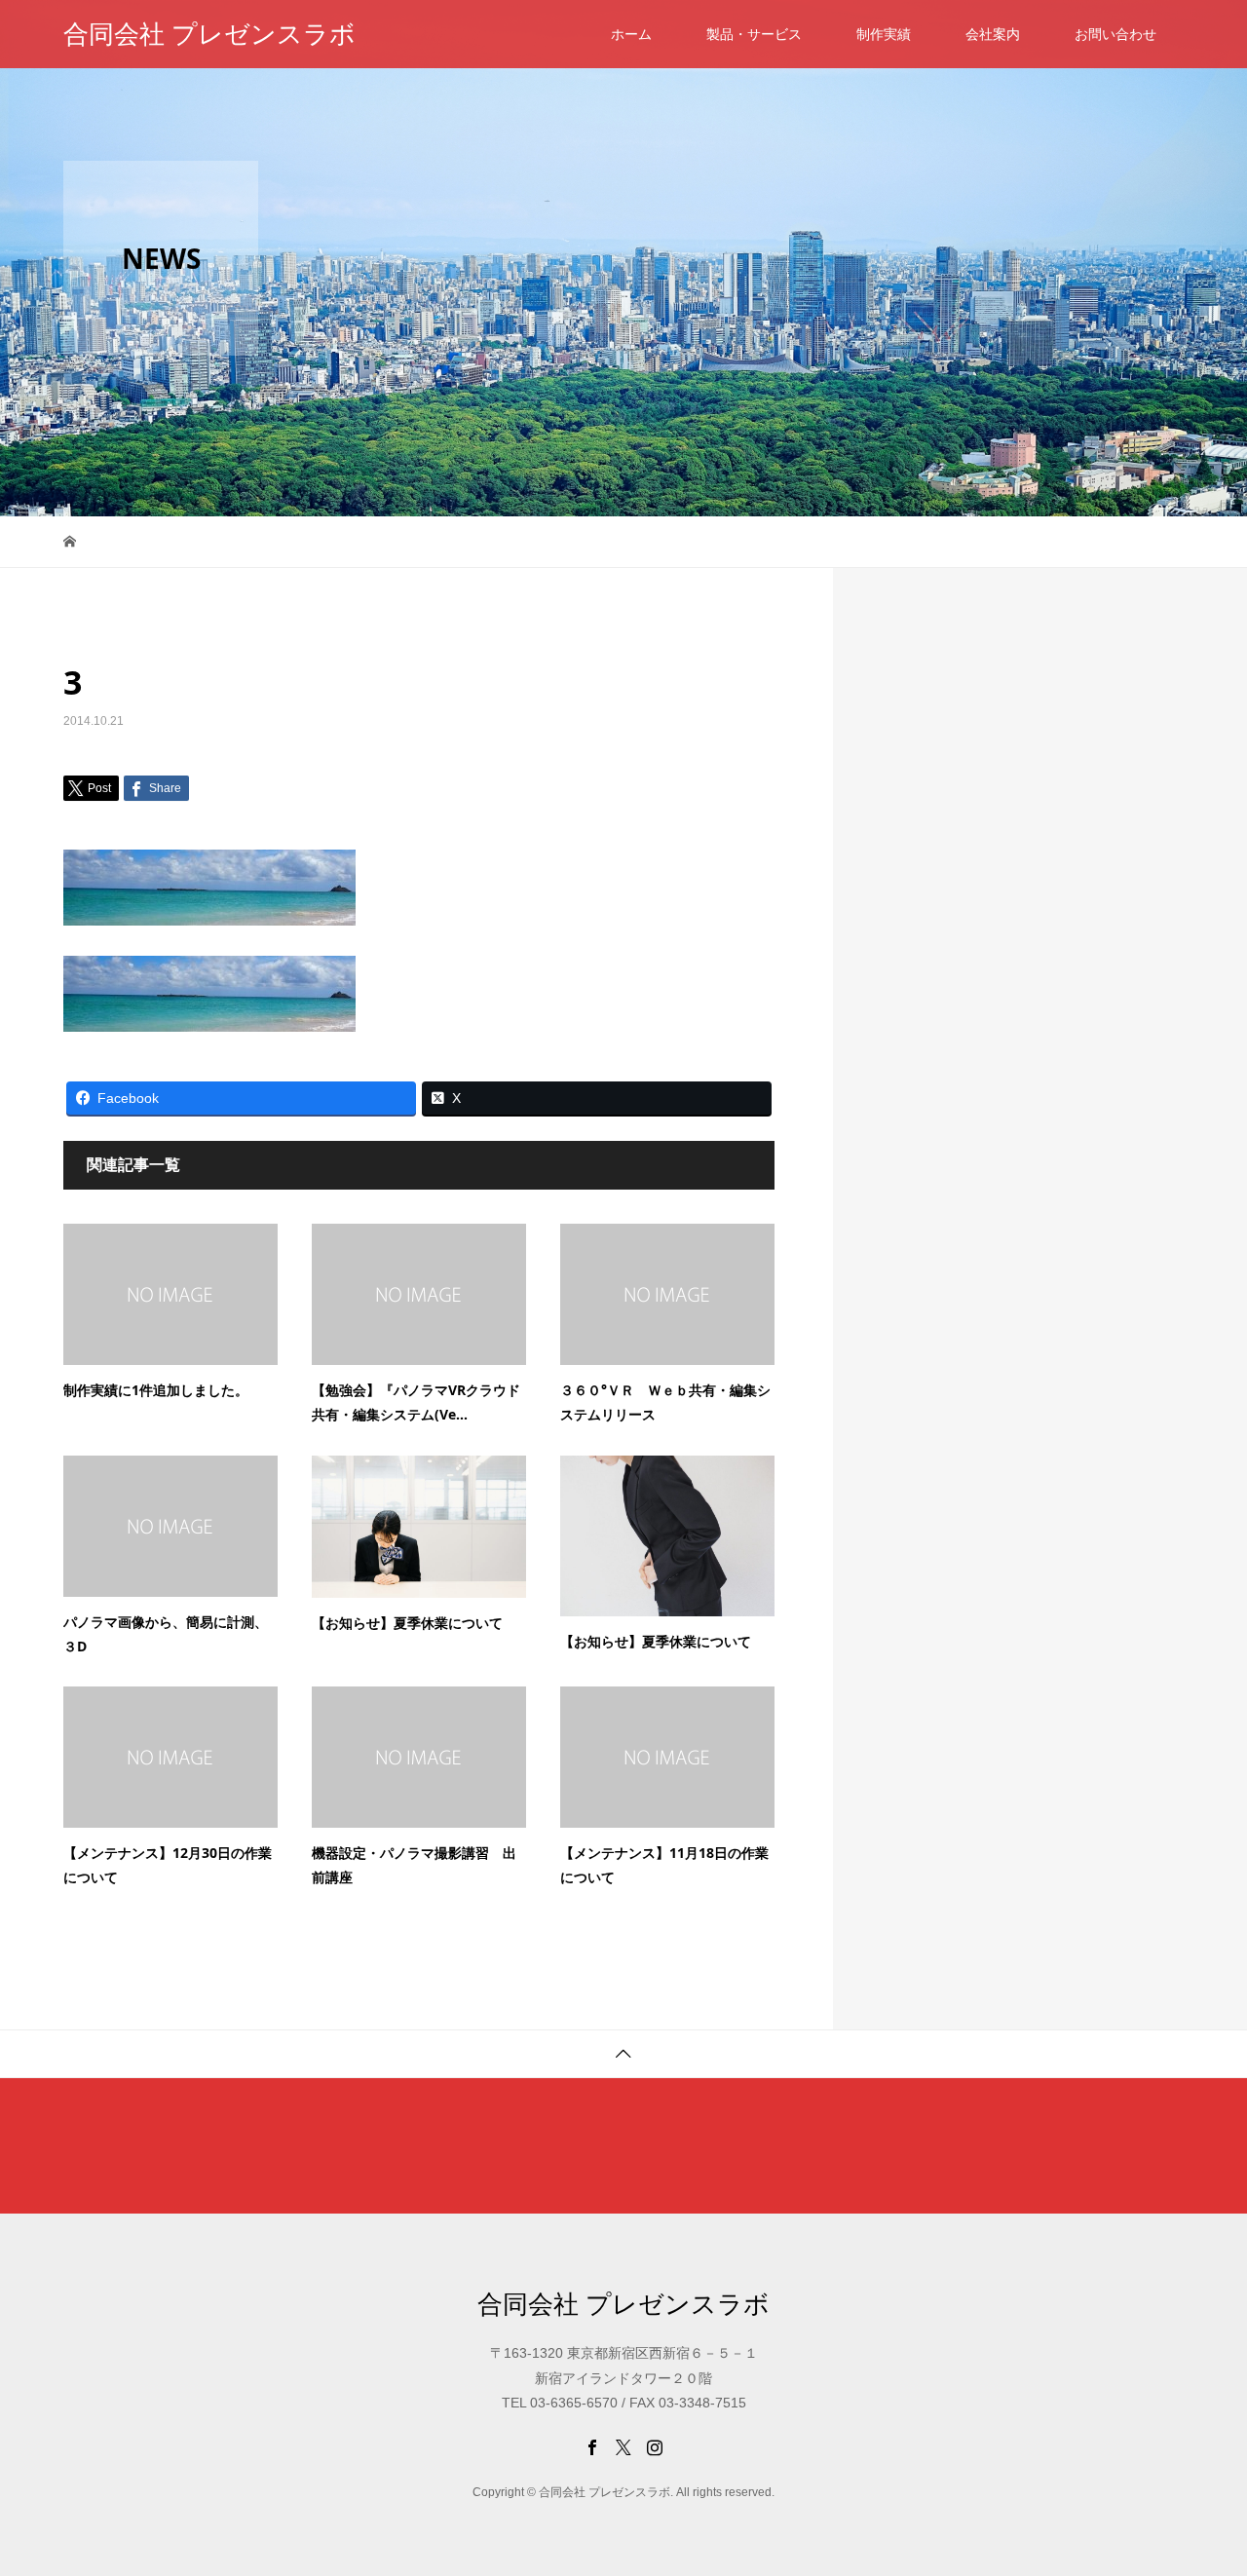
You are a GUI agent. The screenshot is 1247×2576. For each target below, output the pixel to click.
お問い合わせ (1115, 34)
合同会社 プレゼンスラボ (209, 34)
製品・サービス (754, 34)
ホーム (631, 34)
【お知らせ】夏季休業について (407, 1623)
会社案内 (993, 34)
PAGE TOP (1202, 2478)
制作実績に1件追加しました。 (156, 1390)
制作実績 (884, 34)
